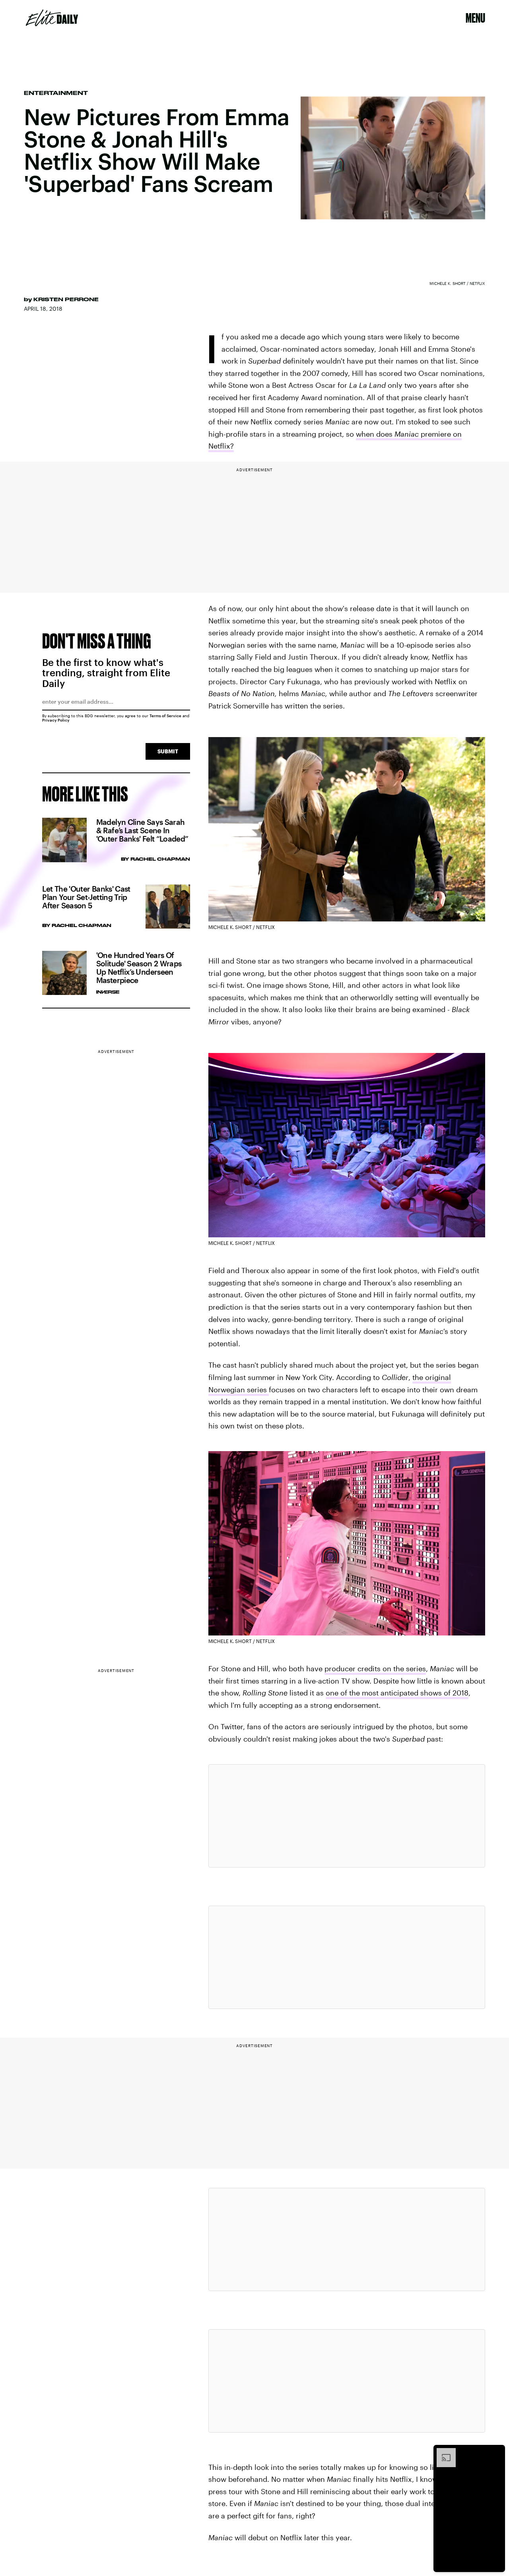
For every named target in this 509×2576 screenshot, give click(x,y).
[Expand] (442, 2452)
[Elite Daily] (52, 18)
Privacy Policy (56, 720)
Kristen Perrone (66, 299)
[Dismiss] (496, 2452)
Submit (168, 751)
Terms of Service (165, 716)
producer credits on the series (375, 1668)
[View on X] (347, 1816)
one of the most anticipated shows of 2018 (397, 1693)
